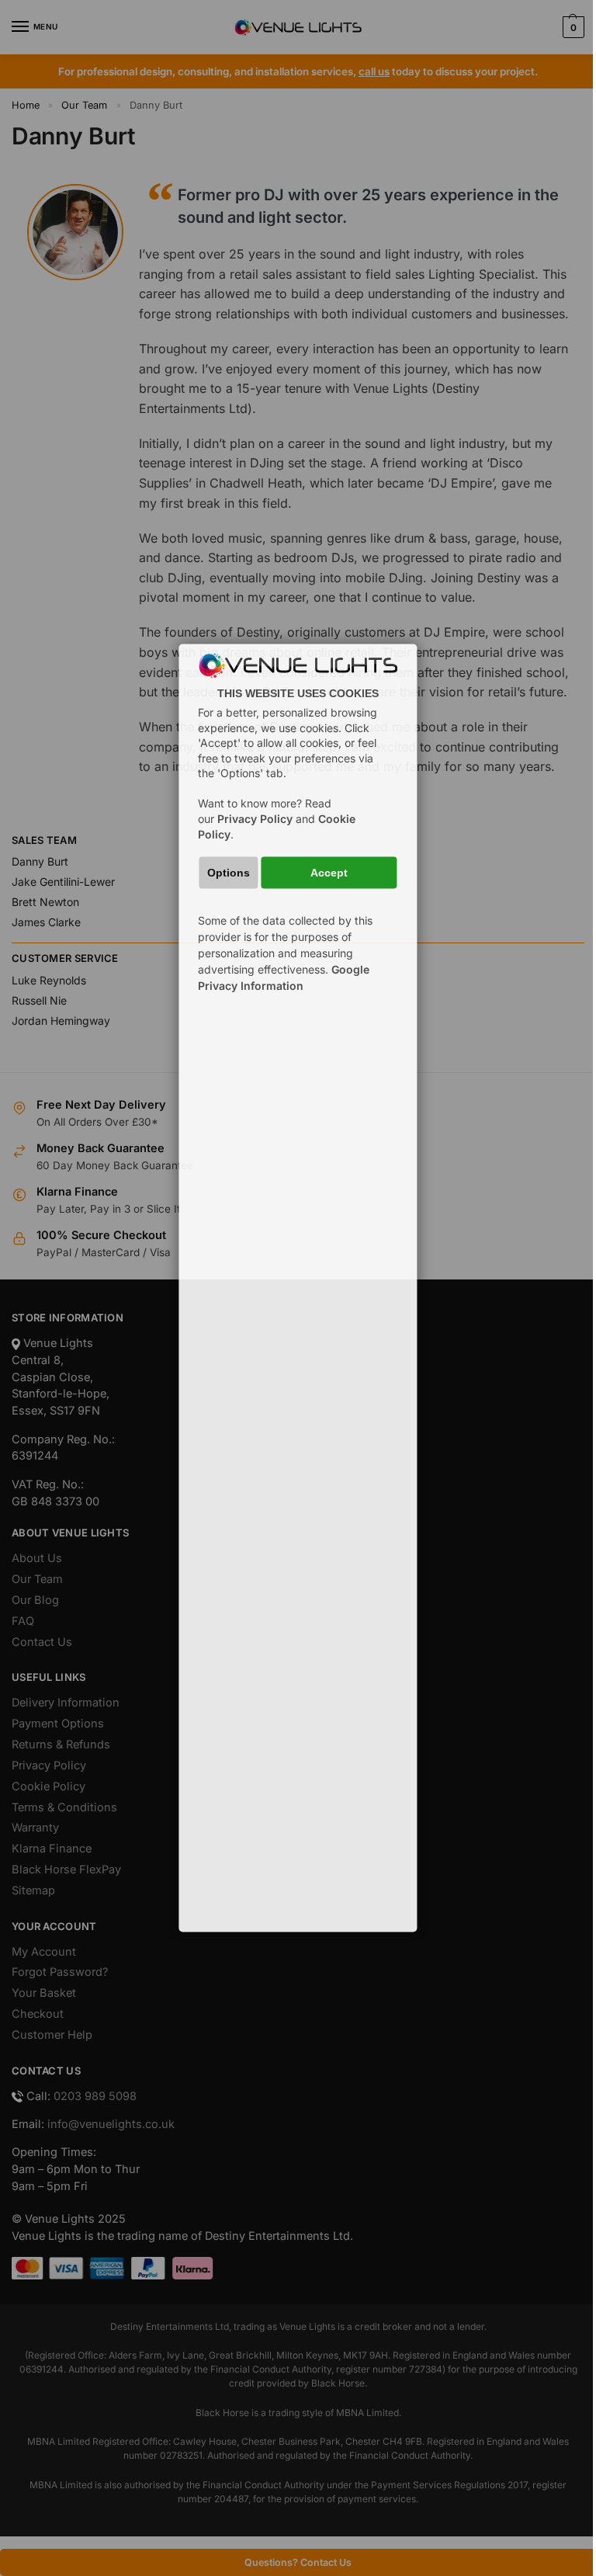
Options (229, 872)
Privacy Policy (255, 819)
